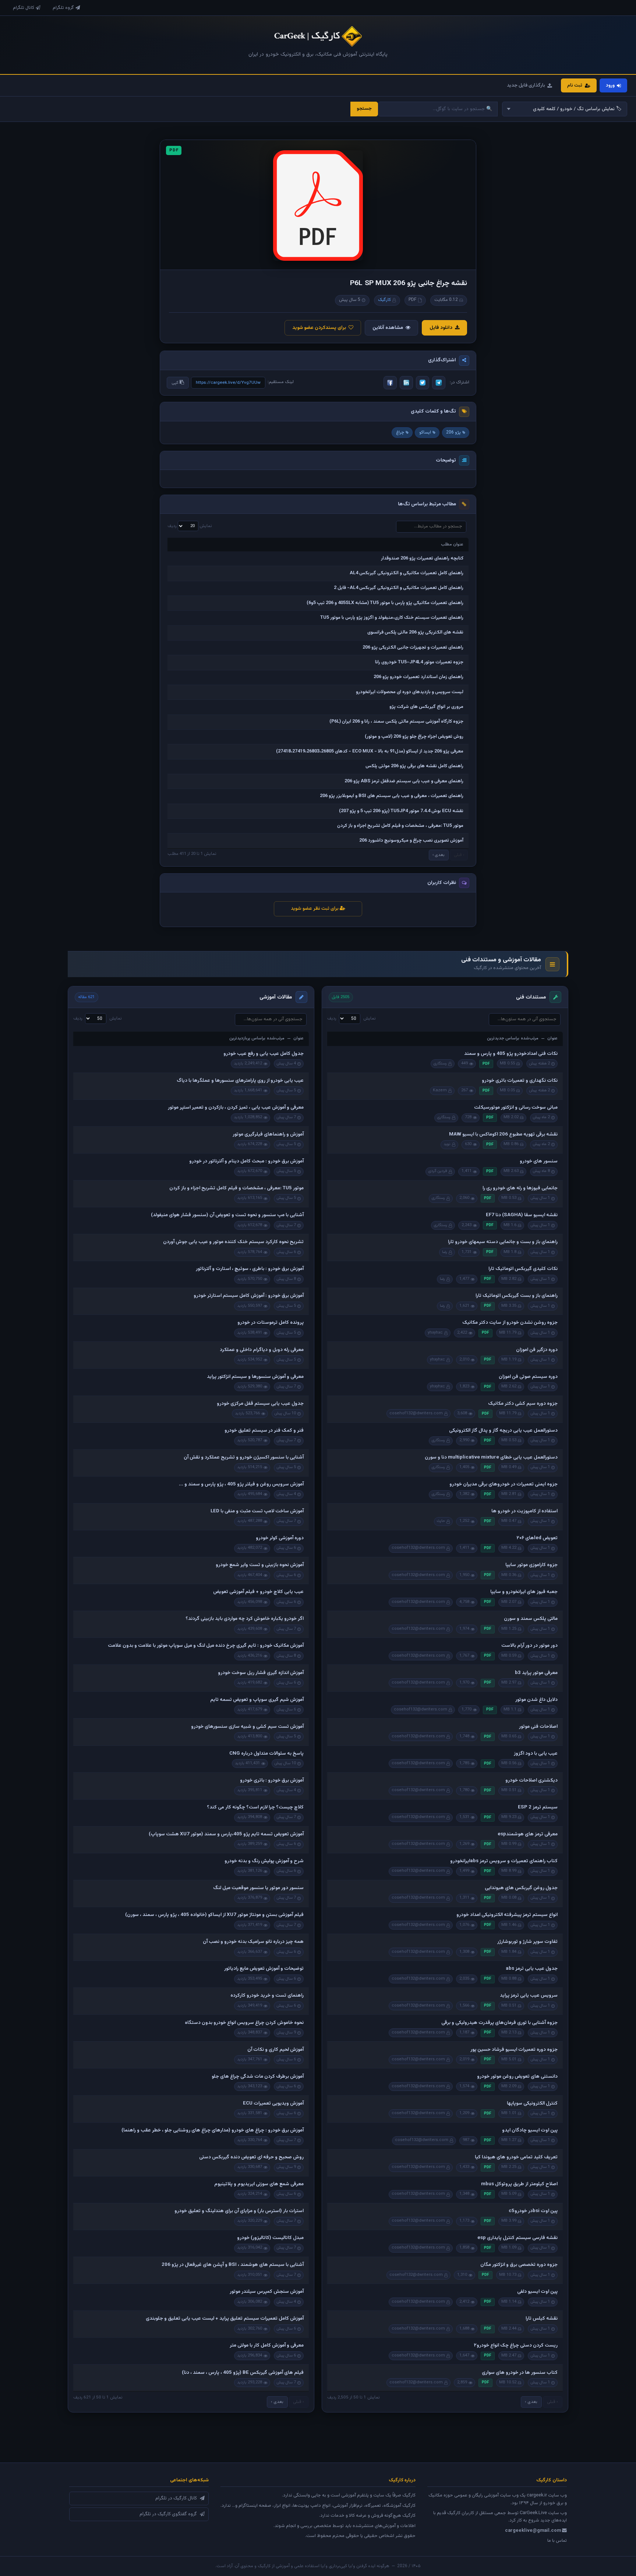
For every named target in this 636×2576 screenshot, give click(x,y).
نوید (447, 1144)
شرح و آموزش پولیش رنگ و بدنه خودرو (264, 1861)
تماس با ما (557, 2541)
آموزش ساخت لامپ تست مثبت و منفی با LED (257, 1511)
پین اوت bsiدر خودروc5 (533, 2211)
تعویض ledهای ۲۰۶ (537, 1538)
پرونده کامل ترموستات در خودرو (271, 1323)
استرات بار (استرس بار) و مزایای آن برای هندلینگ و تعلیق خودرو (239, 2211)
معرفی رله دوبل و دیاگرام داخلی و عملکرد (262, 1350)
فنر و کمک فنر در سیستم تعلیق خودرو (264, 1431)
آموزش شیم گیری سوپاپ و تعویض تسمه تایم (257, 1700)
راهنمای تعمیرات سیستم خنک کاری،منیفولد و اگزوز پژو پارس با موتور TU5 (392, 618)
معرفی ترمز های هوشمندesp (528, 1834)
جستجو (364, 109)
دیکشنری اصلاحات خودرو (531, 1780)
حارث (441, 1521)
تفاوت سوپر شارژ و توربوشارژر (527, 1942)
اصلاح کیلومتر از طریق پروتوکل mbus (519, 2184)
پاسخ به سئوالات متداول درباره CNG (266, 1754)
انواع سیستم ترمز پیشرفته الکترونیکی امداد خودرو (507, 1915)
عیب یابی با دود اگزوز (536, 1754)
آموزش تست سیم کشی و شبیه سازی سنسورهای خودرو (247, 1727)
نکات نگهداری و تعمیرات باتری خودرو (520, 1081)
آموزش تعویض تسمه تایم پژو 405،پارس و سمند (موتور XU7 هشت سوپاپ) (226, 1834)
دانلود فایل (441, 328)
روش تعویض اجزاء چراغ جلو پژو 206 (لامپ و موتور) (414, 737)
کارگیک (384, 300)
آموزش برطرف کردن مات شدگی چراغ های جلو (258, 2077)
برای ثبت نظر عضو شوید (315, 909)
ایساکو (425, 432)
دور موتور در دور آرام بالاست (529, 1646)
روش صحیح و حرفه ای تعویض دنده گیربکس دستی (251, 2157)
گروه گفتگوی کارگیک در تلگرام (168, 2514)
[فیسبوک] (390, 383)
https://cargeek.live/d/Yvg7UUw (228, 383)
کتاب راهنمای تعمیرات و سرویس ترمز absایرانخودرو (504, 1861)
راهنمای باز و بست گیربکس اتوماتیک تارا (517, 1296)
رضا (445, 1252)
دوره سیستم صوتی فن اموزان (528, 1377)
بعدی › (439, 855)
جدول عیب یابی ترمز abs (532, 1969)
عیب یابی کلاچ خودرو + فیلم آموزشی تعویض (258, 1592)
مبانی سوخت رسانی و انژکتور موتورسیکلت (516, 1108)
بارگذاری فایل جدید (526, 85)
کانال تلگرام (24, 8)
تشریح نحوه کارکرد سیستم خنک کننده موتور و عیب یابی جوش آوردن (233, 1242)
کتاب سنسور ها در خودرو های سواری (520, 2373)
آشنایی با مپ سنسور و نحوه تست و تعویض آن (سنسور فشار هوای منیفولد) (227, 1215)
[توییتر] (423, 383)
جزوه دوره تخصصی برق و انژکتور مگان (519, 2265)
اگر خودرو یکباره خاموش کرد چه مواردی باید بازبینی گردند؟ (245, 1619)
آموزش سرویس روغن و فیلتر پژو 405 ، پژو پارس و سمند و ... (241, 1484)
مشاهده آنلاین (388, 328)
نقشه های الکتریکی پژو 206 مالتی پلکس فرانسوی (415, 632)
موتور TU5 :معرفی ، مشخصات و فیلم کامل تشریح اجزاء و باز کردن (400, 826)
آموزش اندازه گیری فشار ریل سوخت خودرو (261, 1673)
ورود (610, 85)
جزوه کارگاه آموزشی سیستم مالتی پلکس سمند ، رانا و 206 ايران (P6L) (396, 722)
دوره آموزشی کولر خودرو (280, 1538)
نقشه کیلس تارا (542, 2319)
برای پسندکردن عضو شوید (319, 328)
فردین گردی (438, 1171)
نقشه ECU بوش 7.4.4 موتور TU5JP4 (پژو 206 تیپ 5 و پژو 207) (401, 811)
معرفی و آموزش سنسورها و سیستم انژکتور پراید (255, 1377)
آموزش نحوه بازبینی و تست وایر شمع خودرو (260, 1565)
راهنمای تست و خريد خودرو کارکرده (267, 1996)
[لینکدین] (406, 383)
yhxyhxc (435, 1333)
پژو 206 (453, 432)
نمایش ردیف (190, 526)
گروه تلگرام (63, 8)
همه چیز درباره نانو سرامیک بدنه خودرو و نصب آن (253, 1942)
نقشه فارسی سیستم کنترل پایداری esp (517, 2238)
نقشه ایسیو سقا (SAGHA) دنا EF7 (522, 1215)
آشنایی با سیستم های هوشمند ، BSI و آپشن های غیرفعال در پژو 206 (233, 2265)
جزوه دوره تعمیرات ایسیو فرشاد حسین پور (514, 2050)
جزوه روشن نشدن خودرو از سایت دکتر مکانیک (510, 1323)
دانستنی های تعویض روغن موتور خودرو (517, 2077)
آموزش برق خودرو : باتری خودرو (272, 1780)
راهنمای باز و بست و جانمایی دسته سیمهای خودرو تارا (503, 1242)
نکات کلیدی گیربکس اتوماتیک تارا (523, 1269)
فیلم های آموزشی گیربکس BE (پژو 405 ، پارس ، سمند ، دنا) (243, 2373)
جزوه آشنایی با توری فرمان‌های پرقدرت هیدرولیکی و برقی (499, 2023)
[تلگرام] (439, 383)
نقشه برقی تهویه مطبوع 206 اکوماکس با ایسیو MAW (503, 1134)
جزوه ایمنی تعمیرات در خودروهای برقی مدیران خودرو (504, 1484)
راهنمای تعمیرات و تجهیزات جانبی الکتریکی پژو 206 (413, 647)
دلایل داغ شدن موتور (536, 1700)
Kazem (440, 1090)
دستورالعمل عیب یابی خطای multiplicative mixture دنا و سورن (491, 1457)
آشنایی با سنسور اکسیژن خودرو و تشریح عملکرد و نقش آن (244, 1457)
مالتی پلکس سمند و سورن (531, 1619)
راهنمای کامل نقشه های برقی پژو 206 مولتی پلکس (414, 766)
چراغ (400, 432)
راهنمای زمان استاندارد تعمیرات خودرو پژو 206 (418, 677)
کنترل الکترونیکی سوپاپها (532, 2103)
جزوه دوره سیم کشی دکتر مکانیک (523, 1404)
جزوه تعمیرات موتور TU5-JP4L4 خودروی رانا (419, 662)
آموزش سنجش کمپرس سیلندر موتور (267, 2292)
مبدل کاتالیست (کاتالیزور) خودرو (270, 2238)
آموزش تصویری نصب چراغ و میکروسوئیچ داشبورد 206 (411, 840)
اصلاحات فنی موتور (538, 1727)
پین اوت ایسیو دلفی (537, 2292)
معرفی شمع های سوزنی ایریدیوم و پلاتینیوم (259, 2184)
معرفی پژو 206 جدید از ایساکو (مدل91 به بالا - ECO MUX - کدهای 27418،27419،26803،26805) (370, 751)
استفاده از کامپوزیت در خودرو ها (524, 1511)
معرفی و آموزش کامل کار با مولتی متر (267, 2345)
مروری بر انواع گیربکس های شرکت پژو (426, 707)
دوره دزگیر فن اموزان (537, 1350)
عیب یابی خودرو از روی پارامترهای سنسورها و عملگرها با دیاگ (240, 1081)
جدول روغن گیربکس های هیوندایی (521, 1888)
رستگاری (440, 1064)
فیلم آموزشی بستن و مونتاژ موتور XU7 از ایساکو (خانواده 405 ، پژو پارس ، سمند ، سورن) (214, 1915)
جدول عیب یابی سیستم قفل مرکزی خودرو (260, 1404)
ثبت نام (575, 85)
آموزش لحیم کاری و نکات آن (275, 2050)
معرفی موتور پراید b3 (536, 1673)
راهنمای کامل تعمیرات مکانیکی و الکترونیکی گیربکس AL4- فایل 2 (399, 588)
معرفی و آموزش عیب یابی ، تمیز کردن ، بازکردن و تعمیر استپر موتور (236, 1108)
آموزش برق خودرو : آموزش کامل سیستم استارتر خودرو (249, 1296)
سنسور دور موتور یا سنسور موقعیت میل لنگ (258, 1888)
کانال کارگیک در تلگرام (176, 2498)
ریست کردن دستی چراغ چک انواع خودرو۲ (516, 2345)
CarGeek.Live (533, 2513)
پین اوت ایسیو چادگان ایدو (530, 2130)
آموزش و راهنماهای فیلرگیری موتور (268, 1134)
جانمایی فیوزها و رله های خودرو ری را (520, 1188)
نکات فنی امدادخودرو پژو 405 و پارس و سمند (511, 1054)
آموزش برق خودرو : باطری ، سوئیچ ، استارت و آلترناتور (250, 1269)
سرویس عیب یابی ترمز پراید (529, 1996)
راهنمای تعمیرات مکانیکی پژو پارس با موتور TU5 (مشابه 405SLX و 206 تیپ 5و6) (385, 603)
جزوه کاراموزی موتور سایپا (531, 1565)
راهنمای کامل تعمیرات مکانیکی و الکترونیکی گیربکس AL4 (407, 573)
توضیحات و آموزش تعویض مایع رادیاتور (264, 1969)
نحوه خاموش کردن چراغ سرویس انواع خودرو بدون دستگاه (244, 2023)
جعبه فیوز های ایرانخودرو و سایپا (524, 1592)
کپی (176, 383)
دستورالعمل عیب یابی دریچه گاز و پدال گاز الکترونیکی (503, 1431)
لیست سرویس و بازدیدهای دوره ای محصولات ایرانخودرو (410, 692)
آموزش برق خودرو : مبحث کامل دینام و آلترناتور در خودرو (246, 1161)
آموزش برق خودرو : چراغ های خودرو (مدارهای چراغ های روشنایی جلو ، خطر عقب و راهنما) (213, 2130)
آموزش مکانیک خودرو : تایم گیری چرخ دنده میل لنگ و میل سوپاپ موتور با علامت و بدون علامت (206, 1646)
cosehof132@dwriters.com (416, 1413)
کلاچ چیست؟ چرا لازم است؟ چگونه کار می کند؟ (255, 1807)
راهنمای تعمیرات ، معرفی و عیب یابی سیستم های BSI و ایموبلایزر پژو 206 (392, 796)
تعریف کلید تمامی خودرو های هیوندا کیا (516, 2157)
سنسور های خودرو (539, 1161)
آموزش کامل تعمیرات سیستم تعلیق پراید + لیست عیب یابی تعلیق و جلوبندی (225, 2319)
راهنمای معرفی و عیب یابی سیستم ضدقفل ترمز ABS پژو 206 (404, 781)
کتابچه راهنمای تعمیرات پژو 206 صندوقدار (422, 558)
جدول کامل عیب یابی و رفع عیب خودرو (264, 1054)
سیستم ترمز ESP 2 (538, 1807)
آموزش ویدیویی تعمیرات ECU (273, 2103)
